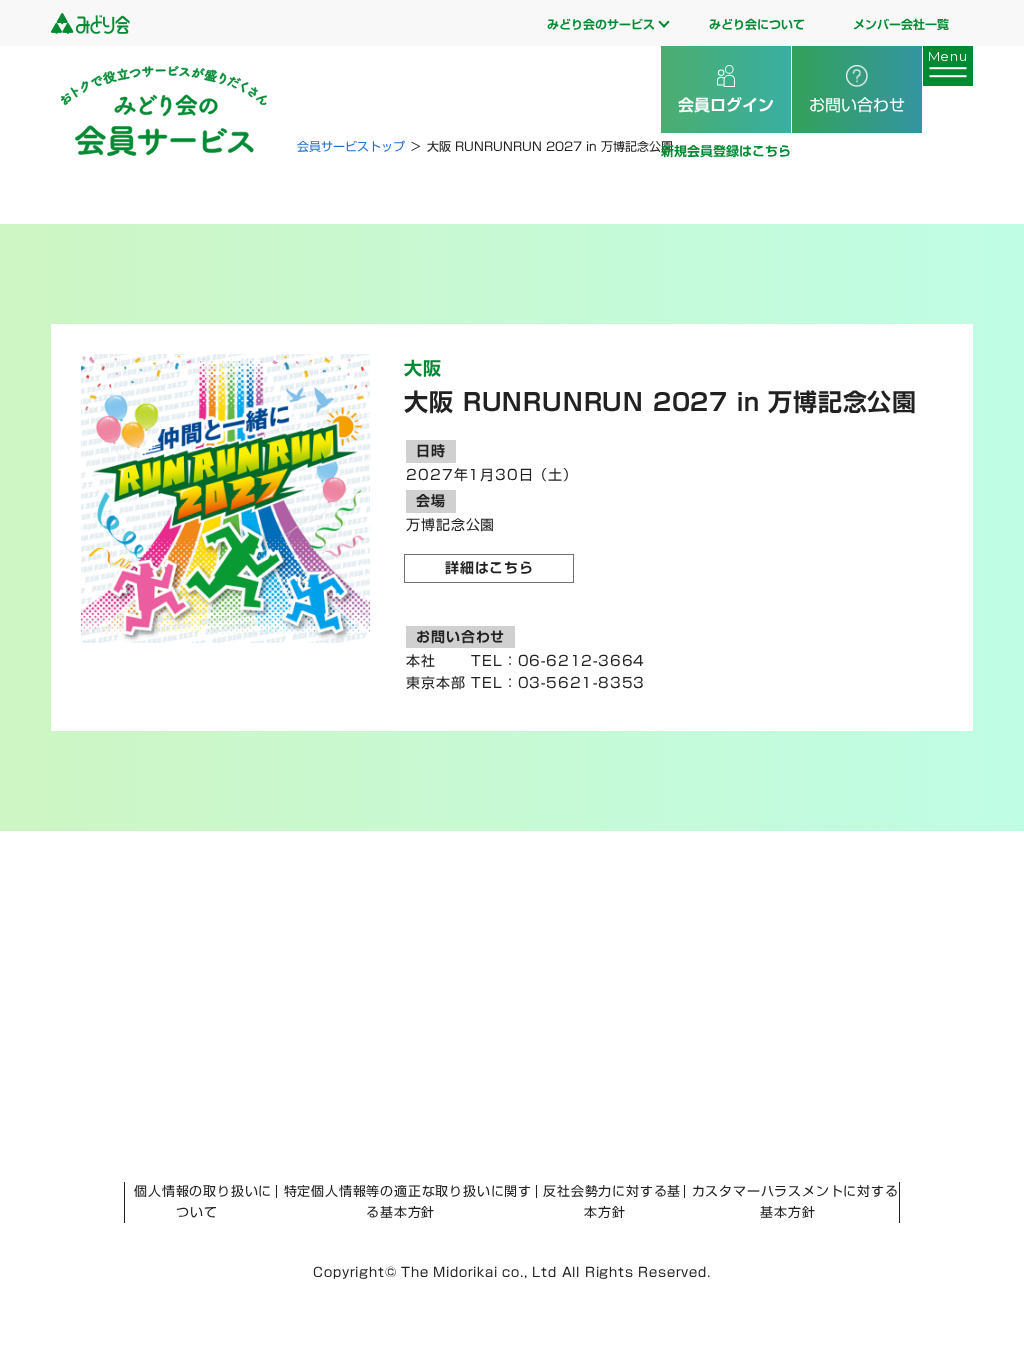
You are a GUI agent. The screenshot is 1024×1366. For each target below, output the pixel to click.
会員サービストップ (351, 146)
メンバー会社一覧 (901, 24)
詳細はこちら (489, 568)
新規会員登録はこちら (726, 151)
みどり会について (757, 24)
